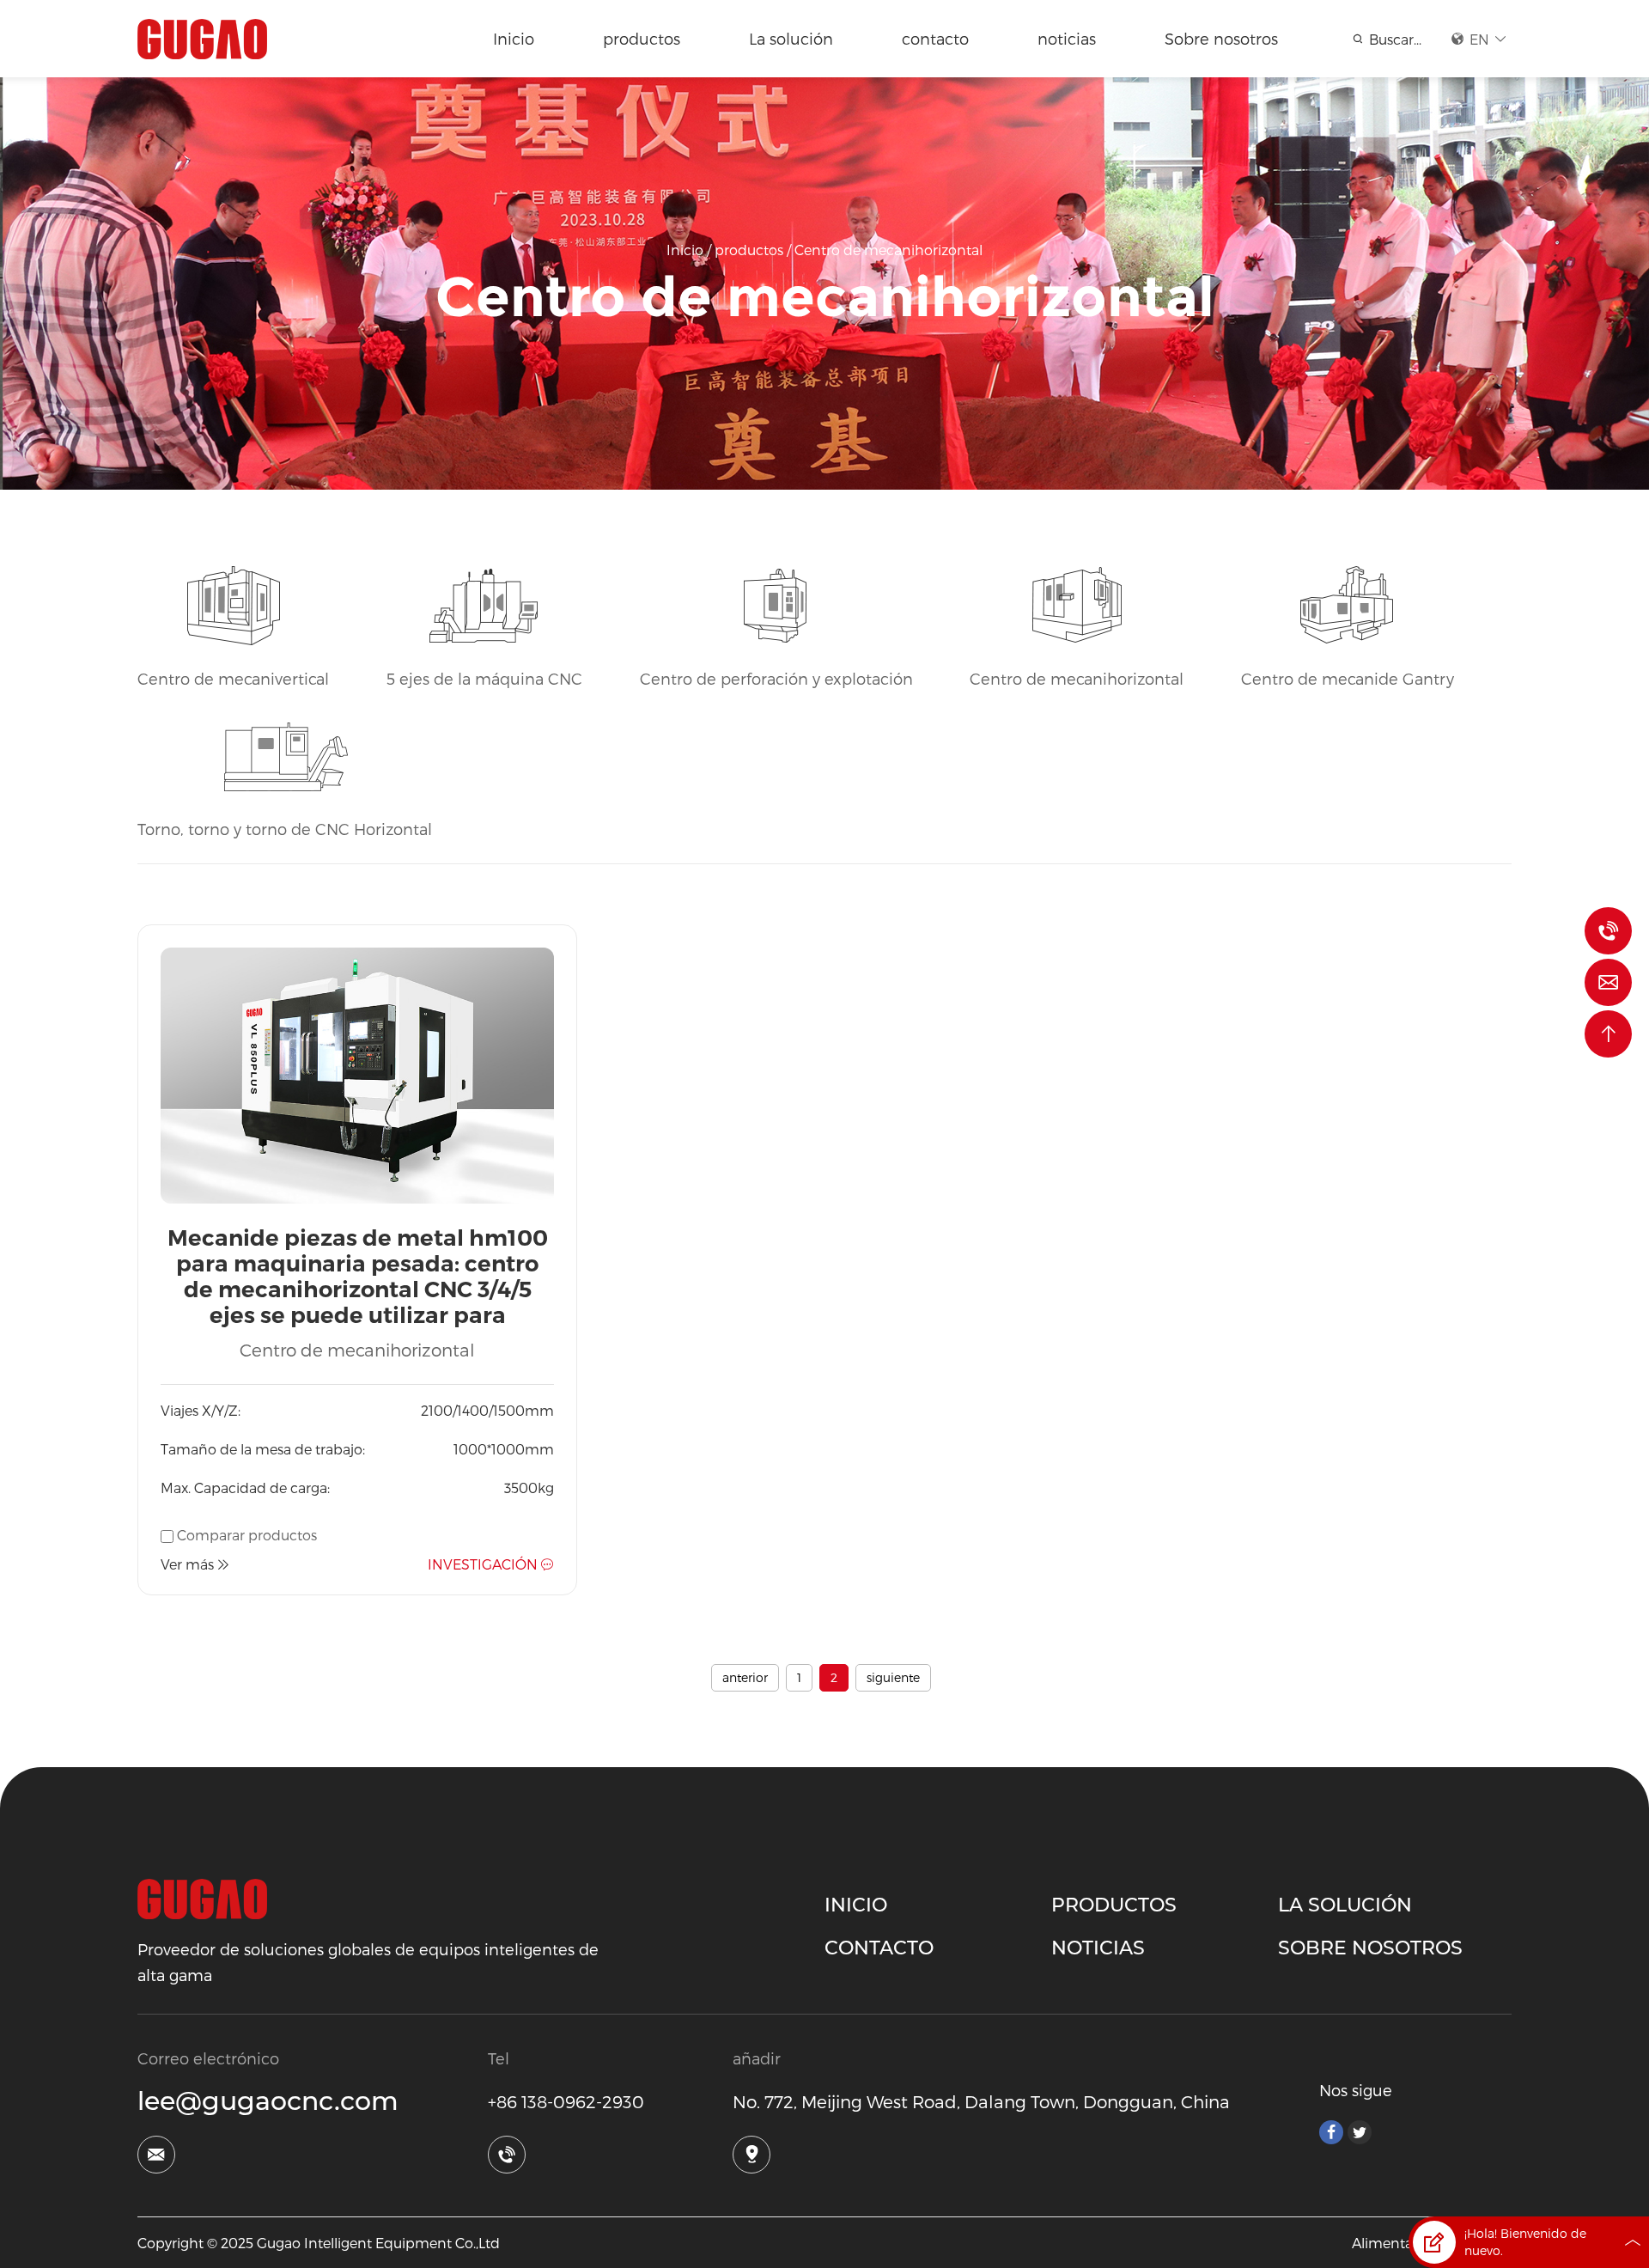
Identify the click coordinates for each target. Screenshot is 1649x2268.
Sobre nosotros (1221, 38)
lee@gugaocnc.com (268, 2101)
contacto (935, 38)
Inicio (514, 38)
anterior (745, 1677)
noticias (1067, 38)
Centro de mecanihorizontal (888, 250)
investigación (483, 1564)
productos (642, 38)
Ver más (187, 1564)
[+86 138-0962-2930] (1608, 931)
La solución (791, 38)
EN (1479, 39)
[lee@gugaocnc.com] (1608, 982)
